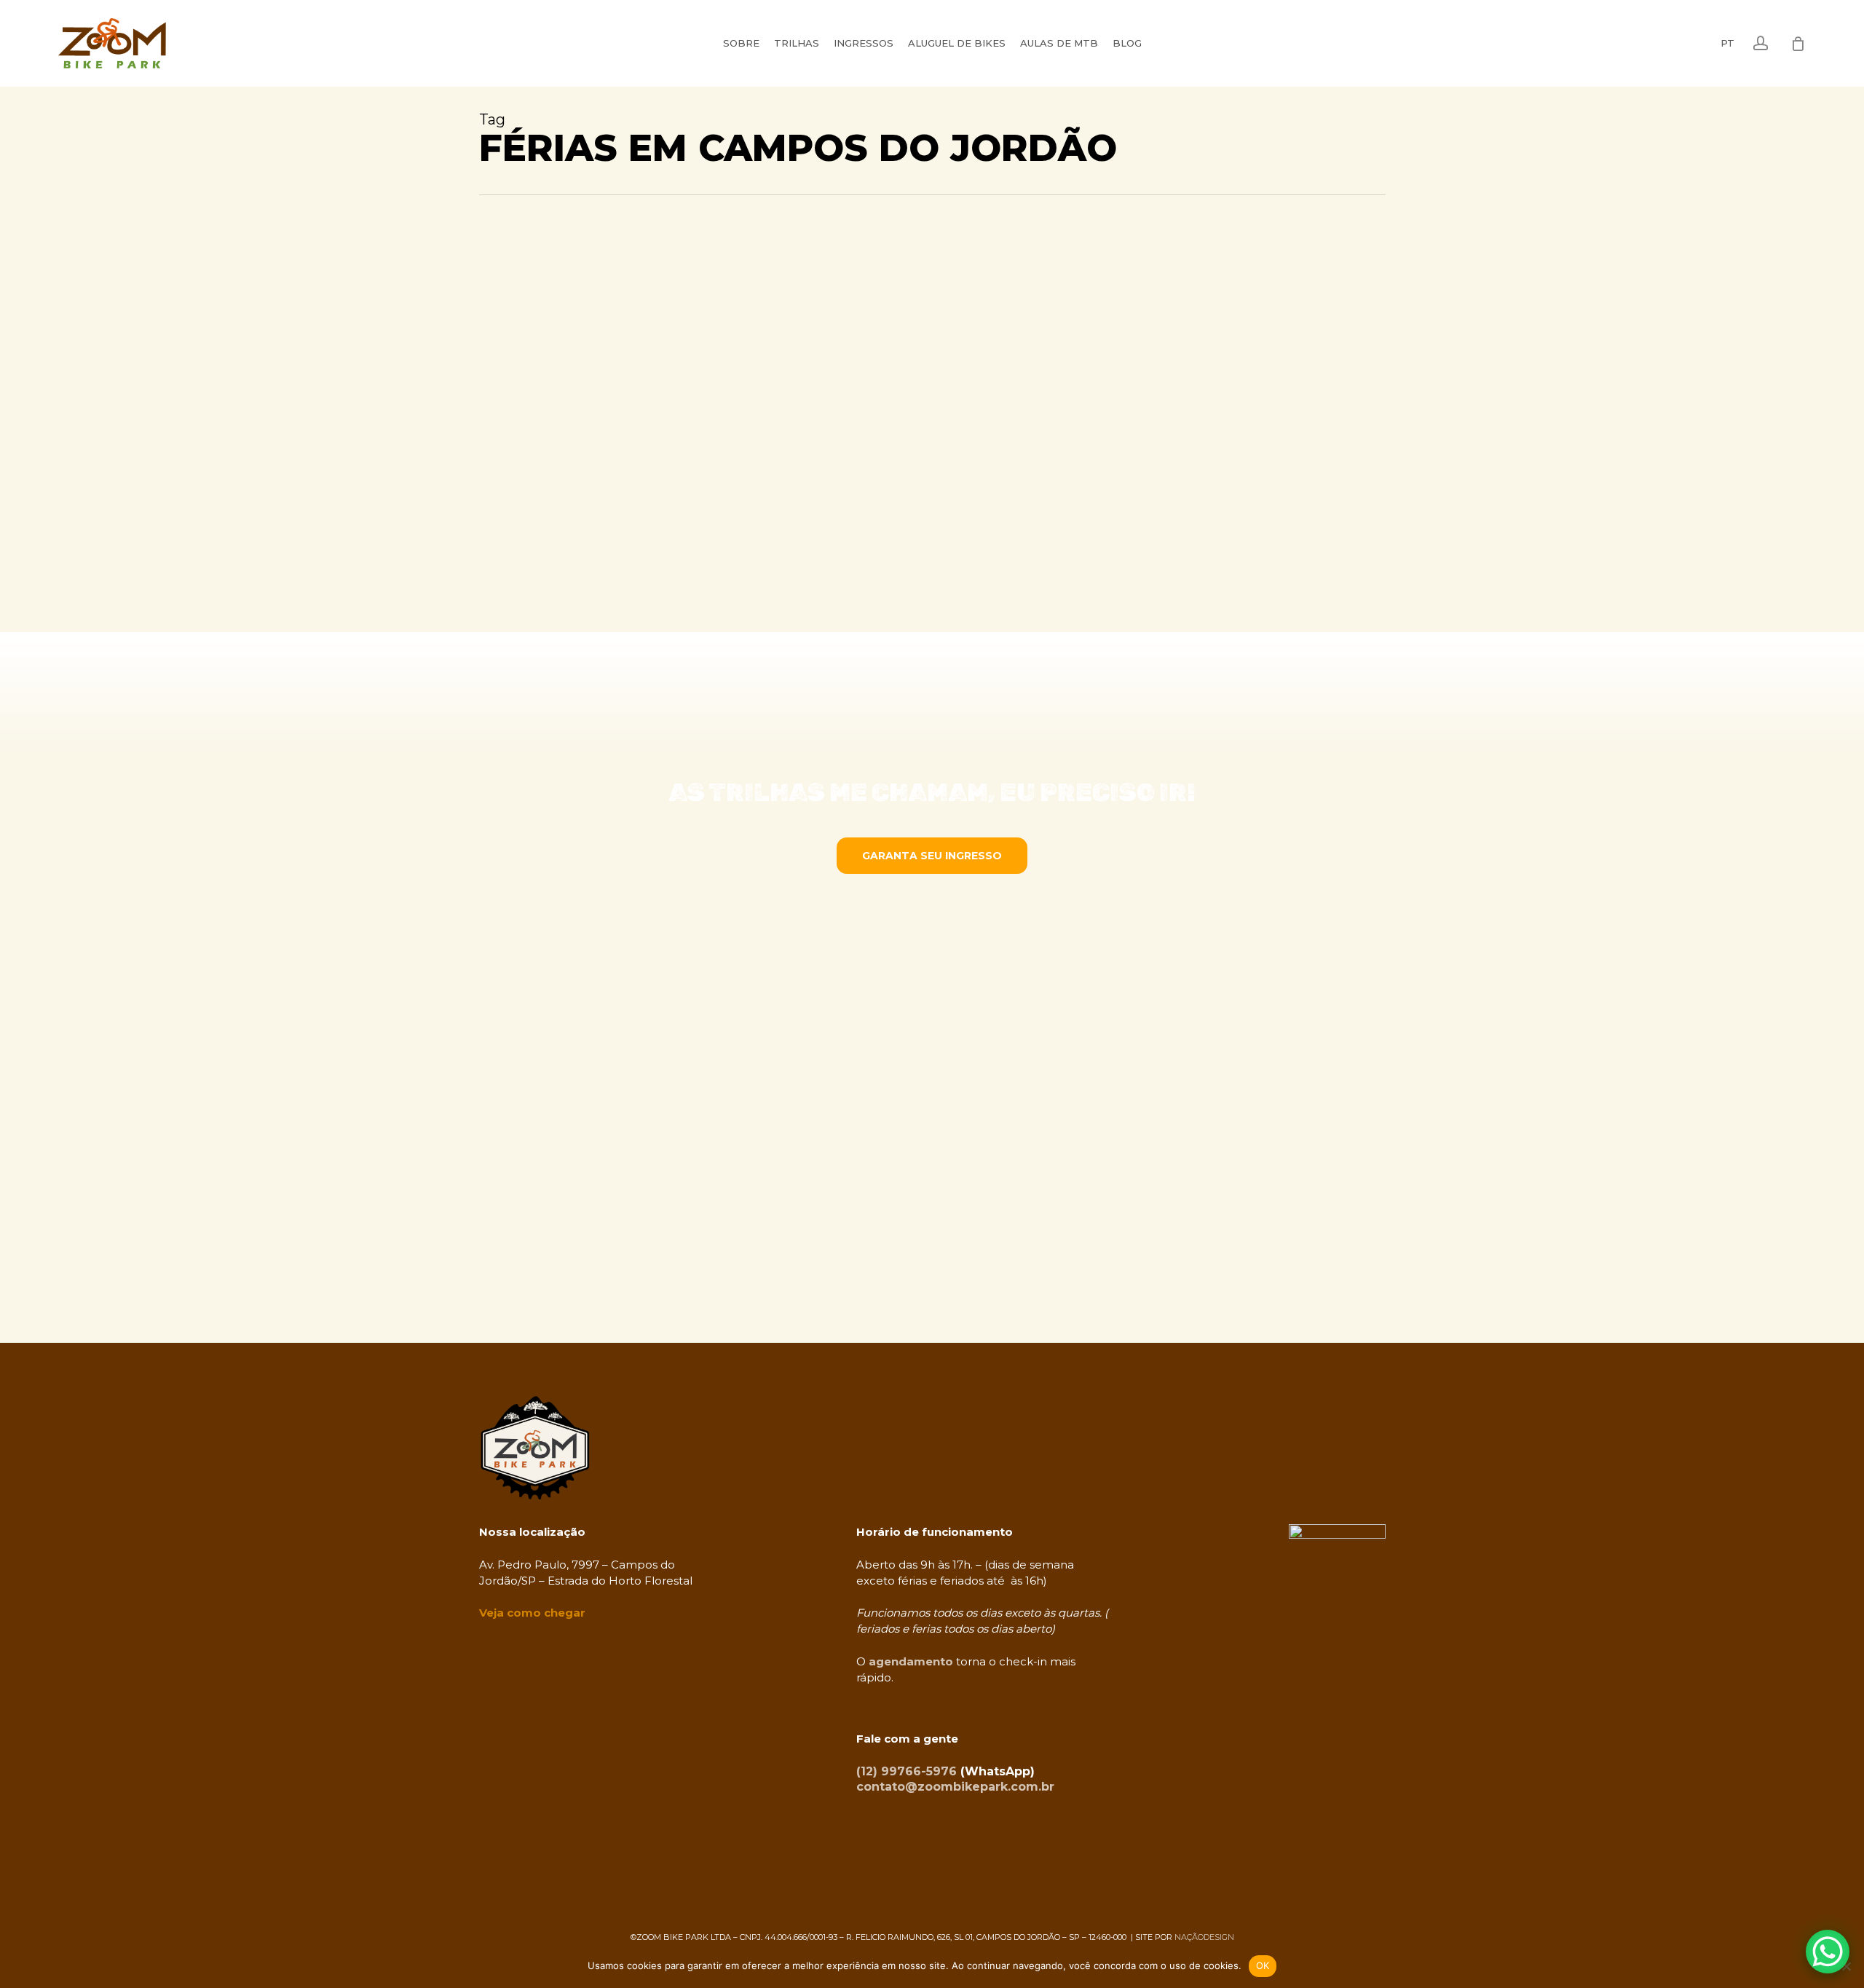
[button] (932, 856)
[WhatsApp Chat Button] (1828, 1952)
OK (1263, 1965)
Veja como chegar (532, 1613)
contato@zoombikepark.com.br (955, 1787)
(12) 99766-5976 (907, 1771)
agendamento (911, 1661)
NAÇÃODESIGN (1204, 1937)
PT (1727, 43)
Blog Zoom (531, 464)
